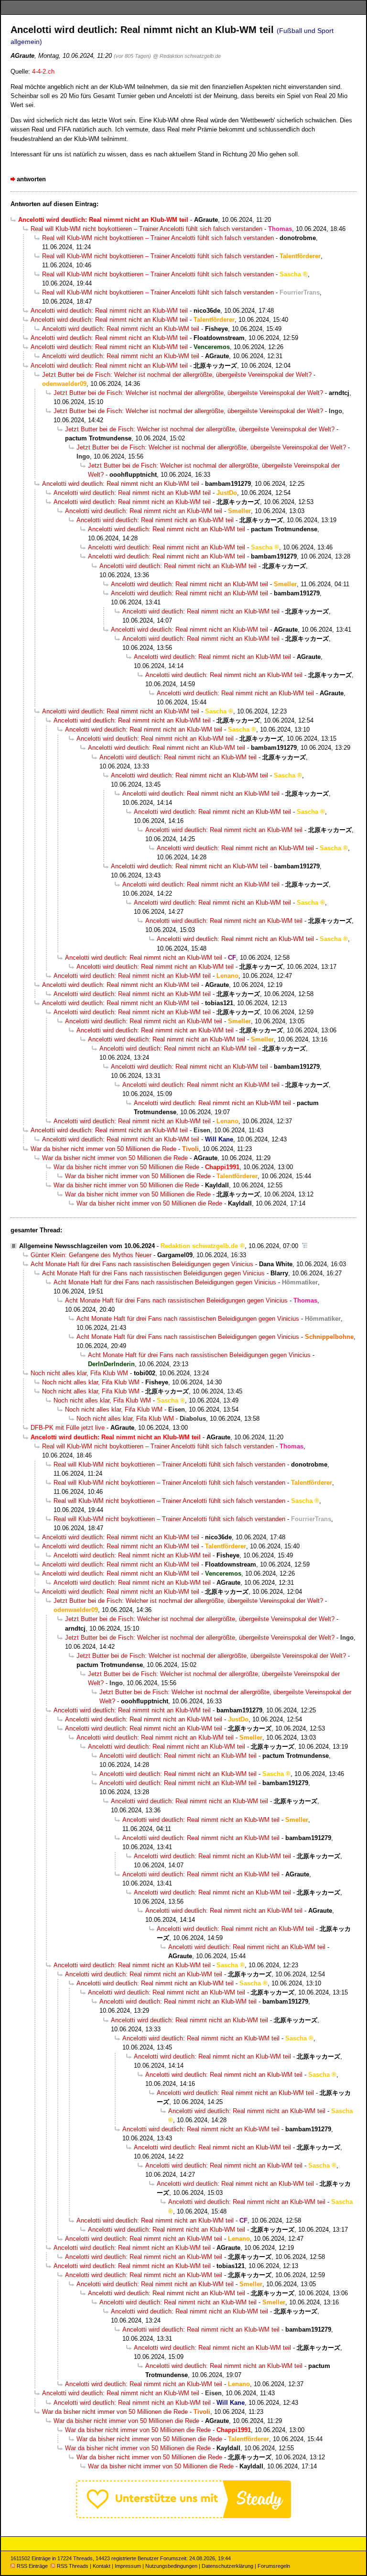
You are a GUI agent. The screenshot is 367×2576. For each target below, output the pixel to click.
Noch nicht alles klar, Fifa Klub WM (79, 1373)
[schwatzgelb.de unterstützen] (183, 2516)
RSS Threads (73, 2566)
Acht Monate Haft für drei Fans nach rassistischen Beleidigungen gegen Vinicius (142, 1264)
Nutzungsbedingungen (171, 2566)
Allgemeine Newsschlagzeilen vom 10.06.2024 (87, 1246)
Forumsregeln (274, 2566)
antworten (31, 179)
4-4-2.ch (43, 71)
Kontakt (102, 2566)
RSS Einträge (32, 2566)
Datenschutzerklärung (227, 2566)
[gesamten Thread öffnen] (305, 1246)
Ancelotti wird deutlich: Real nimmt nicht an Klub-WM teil (109, 311)
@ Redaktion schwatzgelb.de (187, 56)
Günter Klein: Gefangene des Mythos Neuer (91, 1255)
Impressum (128, 2566)
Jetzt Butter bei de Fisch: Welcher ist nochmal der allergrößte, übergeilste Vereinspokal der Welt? (177, 375)
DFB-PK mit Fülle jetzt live (68, 1428)
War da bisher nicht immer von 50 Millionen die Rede (103, 1149)
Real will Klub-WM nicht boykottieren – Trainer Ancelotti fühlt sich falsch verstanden (146, 229)
